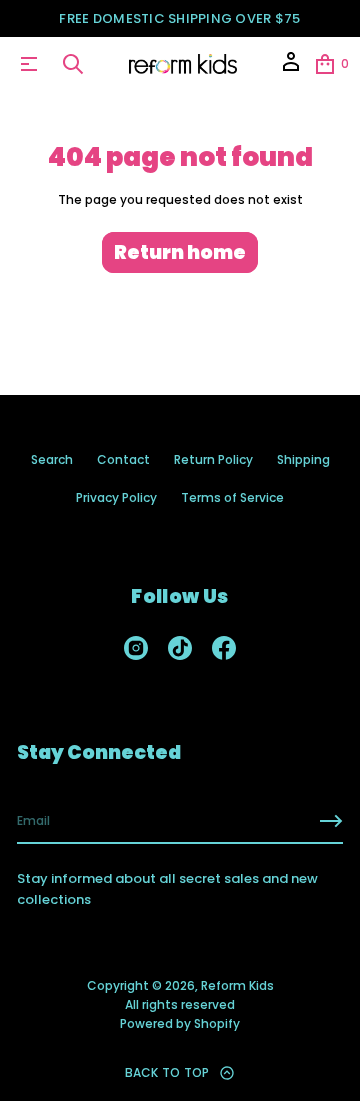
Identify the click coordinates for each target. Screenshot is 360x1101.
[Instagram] (136, 648)
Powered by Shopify (180, 1023)
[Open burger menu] (29, 64)
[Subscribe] (331, 821)
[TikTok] (180, 648)
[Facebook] (224, 648)
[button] (73, 64)
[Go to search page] (73, 64)
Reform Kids (237, 985)
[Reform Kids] (183, 64)
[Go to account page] (291, 68)
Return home (180, 252)
